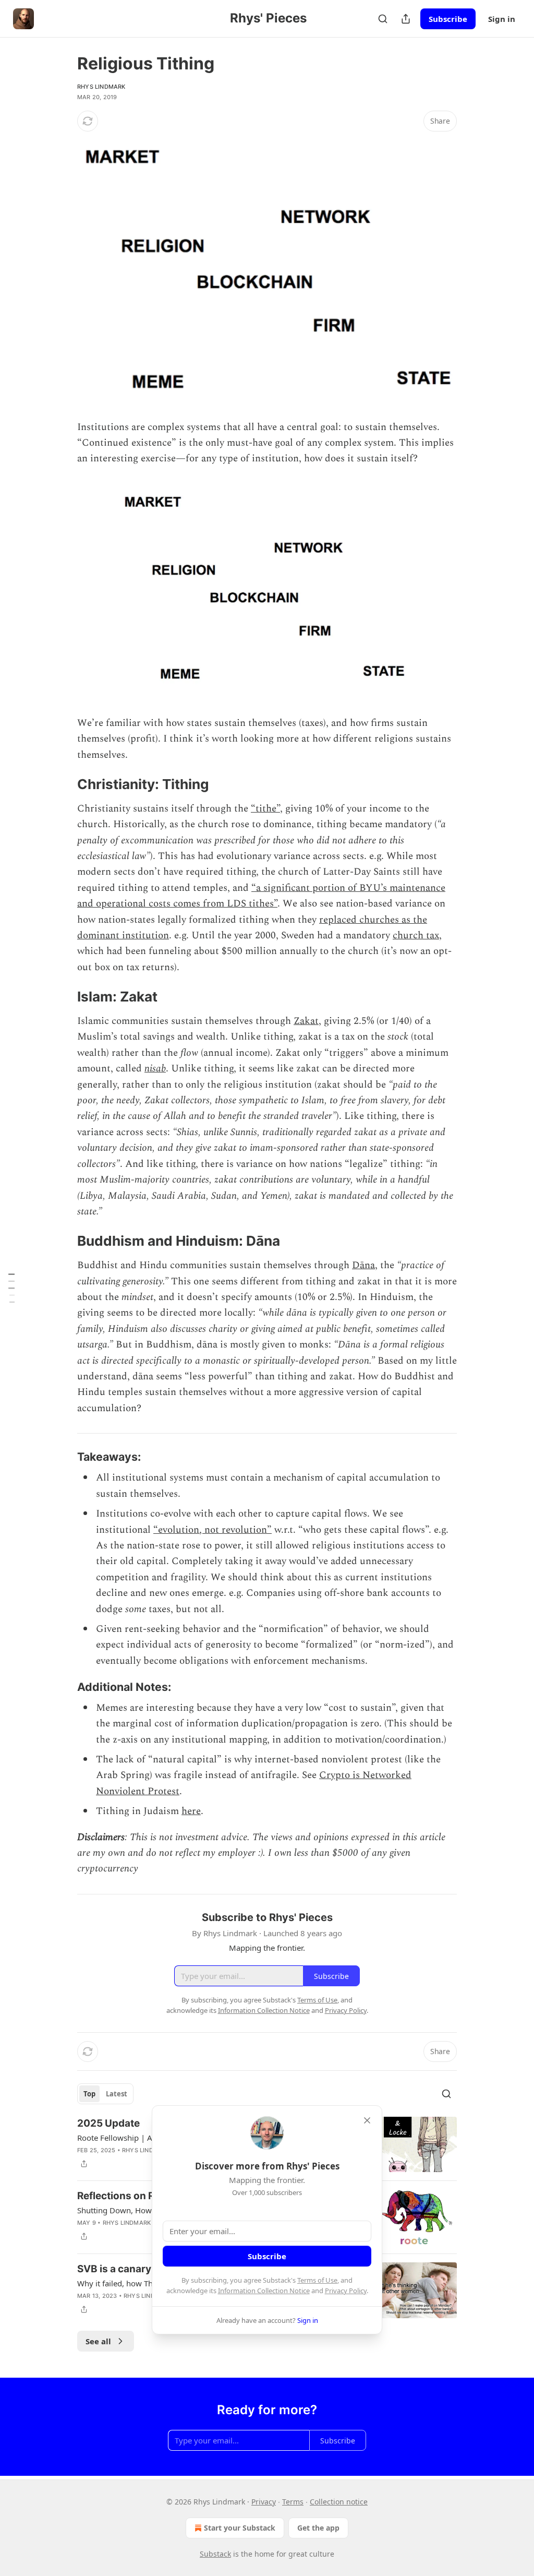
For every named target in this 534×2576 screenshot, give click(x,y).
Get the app (318, 2528)
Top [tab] (89, 2094)
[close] (367, 2120)
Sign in (502, 19)
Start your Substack (240, 2528)
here (191, 1811)
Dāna (363, 1265)
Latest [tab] (117, 2094)
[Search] (383, 19)
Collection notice (339, 2502)
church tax (416, 935)
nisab (155, 1069)
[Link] (63, 784)
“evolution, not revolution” (213, 1530)
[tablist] (105, 2094)
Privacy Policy (346, 2291)
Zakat (306, 1021)
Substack (215, 2554)
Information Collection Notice (264, 2291)
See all (98, 2341)
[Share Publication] (406, 19)
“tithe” (265, 809)
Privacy (264, 2502)
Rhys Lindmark (101, 87)
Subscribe (448, 19)
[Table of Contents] (11, 1288)
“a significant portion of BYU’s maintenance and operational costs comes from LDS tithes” (261, 896)
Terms (293, 2502)
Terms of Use (317, 2280)
